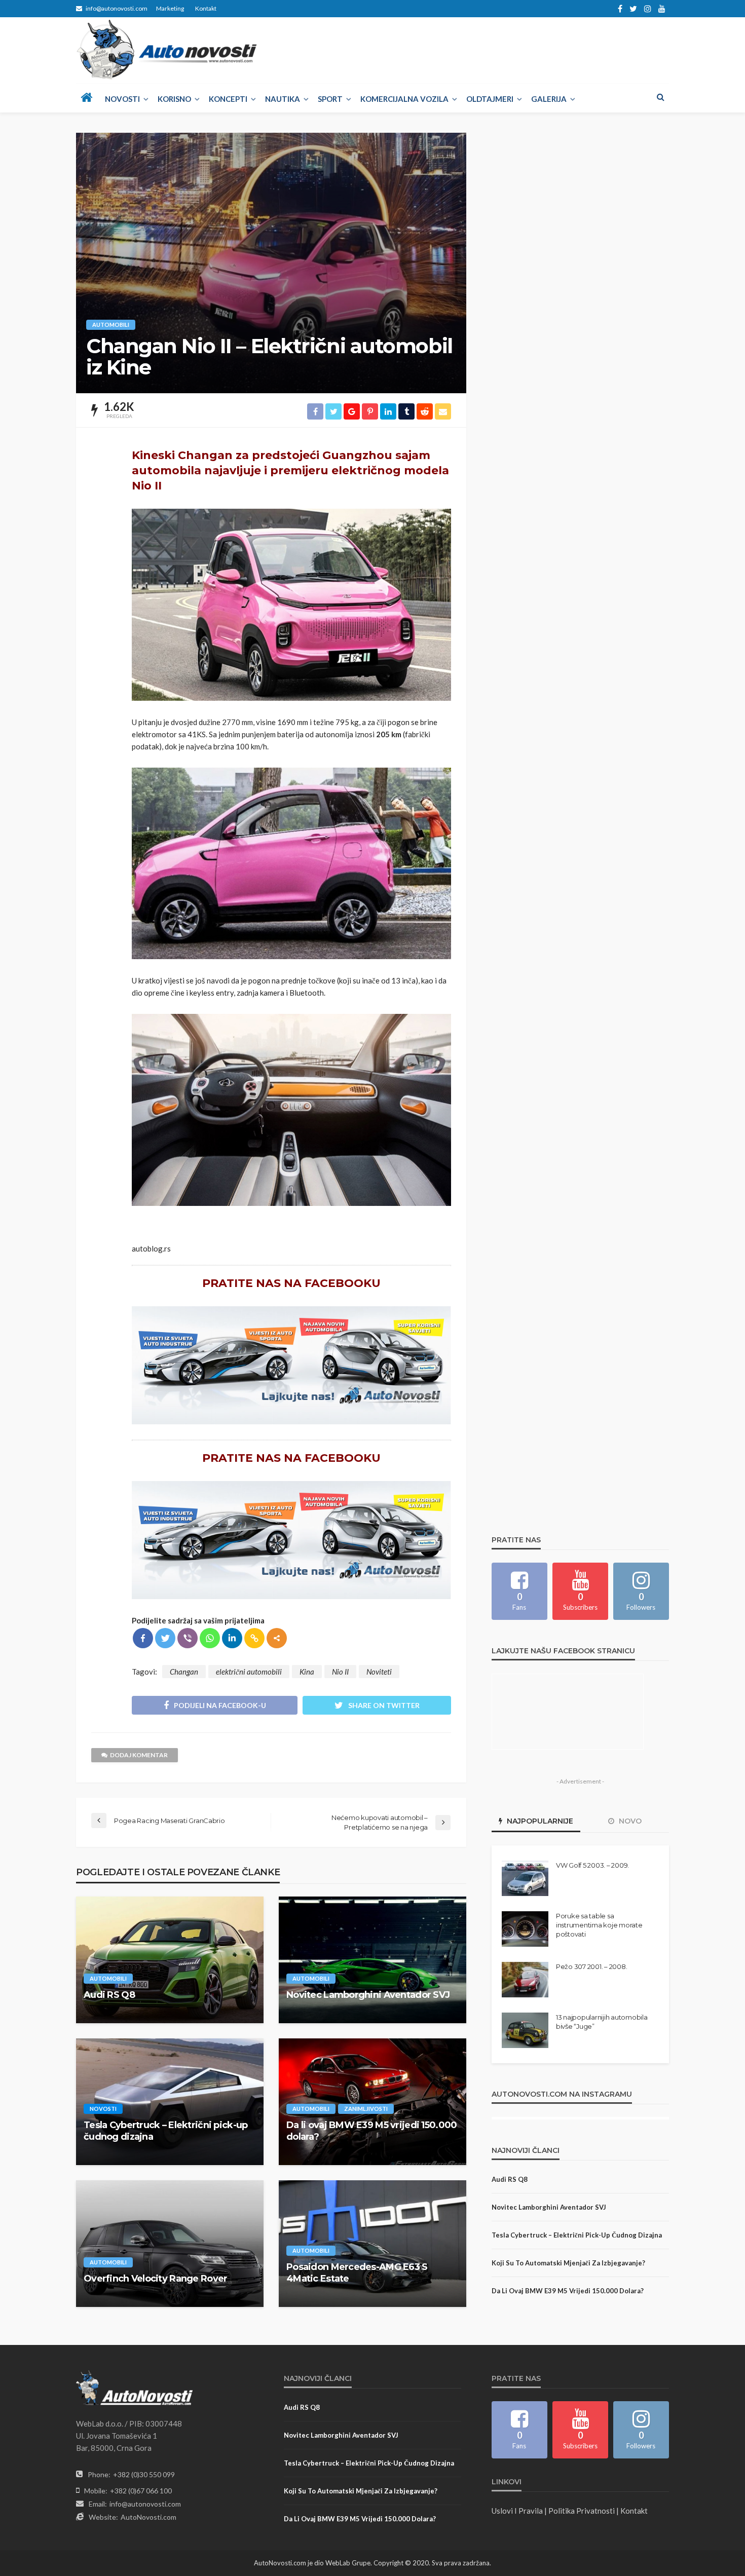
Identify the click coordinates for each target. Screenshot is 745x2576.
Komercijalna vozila (404, 99)
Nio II (340, 1672)
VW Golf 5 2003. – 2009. (592, 1865)
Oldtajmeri (490, 99)
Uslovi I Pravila (517, 2511)
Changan (184, 1672)
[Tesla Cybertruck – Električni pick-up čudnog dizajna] (170, 2102)
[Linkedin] (232, 1638)
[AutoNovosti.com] (167, 50)
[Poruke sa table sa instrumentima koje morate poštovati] (525, 1929)
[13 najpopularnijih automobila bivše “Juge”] (525, 2030)
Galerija (549, 99)
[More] (277, 1638)
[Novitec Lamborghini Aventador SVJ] (372, 1960)
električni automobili (249, 1672)
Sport (330, 99)
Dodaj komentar (139, 1755)
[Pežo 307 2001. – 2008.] (525, 1980)
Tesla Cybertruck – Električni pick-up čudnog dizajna (165, 2131)
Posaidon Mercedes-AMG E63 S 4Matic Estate (357, 2273)
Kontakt (206, 8)
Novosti (122, 99)
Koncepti (228, 99)
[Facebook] (143, 1638)
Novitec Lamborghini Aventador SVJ (368, 1995)
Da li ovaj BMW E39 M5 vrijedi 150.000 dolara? (371, 2131)
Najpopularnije (539, 1821)
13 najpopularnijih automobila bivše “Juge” (602, 2022)
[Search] (660, 97)
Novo (629, 1821)
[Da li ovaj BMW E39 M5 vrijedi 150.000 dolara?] (372, 2102)
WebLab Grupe (348, 2563)
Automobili (111, 325)
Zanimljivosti (366, 2109)
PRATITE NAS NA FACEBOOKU (291, 1283)
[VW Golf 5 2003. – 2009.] (525, 1878)
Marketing (170, 8)
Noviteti (379, 1672)
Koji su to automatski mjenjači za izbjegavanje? (568, 2263)
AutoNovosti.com (148, 2517)
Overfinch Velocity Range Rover (155, 2279)
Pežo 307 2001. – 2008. (591, 1966)
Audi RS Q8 (109, 1995)
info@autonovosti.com (145, 2504)
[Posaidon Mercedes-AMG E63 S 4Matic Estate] (372, 2244)
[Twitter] (165, 1638)
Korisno (174, 99)
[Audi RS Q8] (170, 1960)
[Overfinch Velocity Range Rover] (170, 2244)
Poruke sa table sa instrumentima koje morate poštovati (599, 1925)
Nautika (283, 99)
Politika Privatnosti (582, 2511)
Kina (307, 1672)
